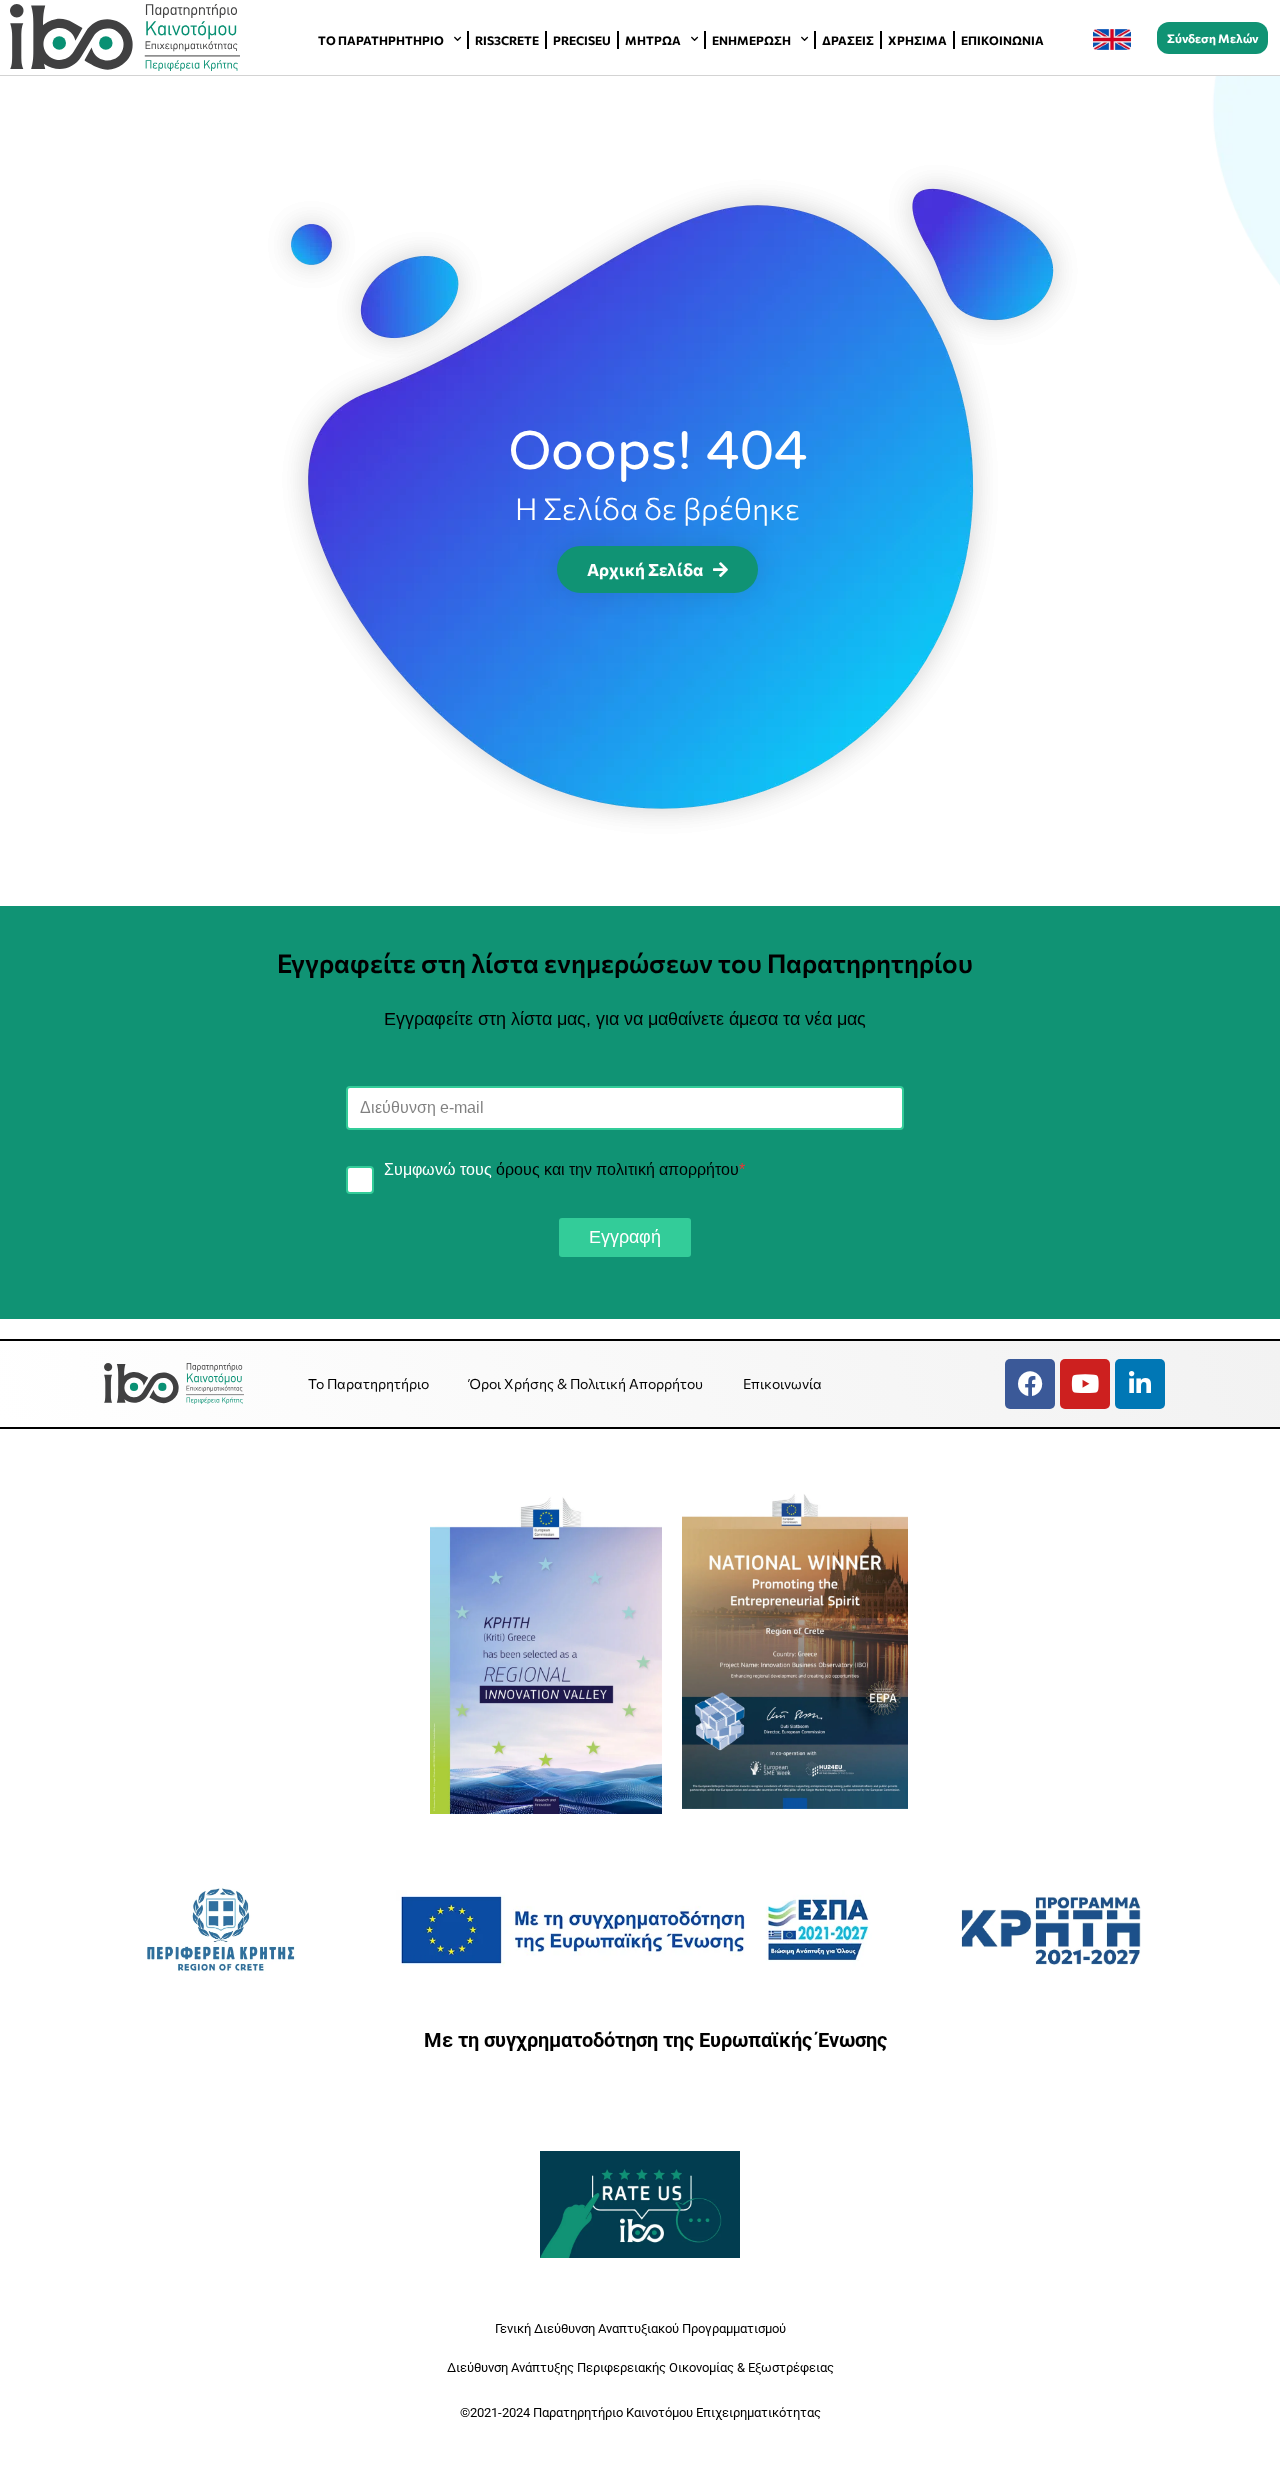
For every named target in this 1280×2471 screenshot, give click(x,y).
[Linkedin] (1140, 1384)
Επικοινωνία (1002, 40)
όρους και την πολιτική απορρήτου (617, 1169)
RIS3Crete (507, 40)
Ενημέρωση (751, 40)
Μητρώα (653, 40)
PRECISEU (582, 40)
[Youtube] (1085, 1384)
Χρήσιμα (917, 40)
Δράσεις (848, 40)
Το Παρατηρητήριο (381, 40)
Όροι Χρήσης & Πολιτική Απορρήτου (586, 1383)
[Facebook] (1030, 1384)
